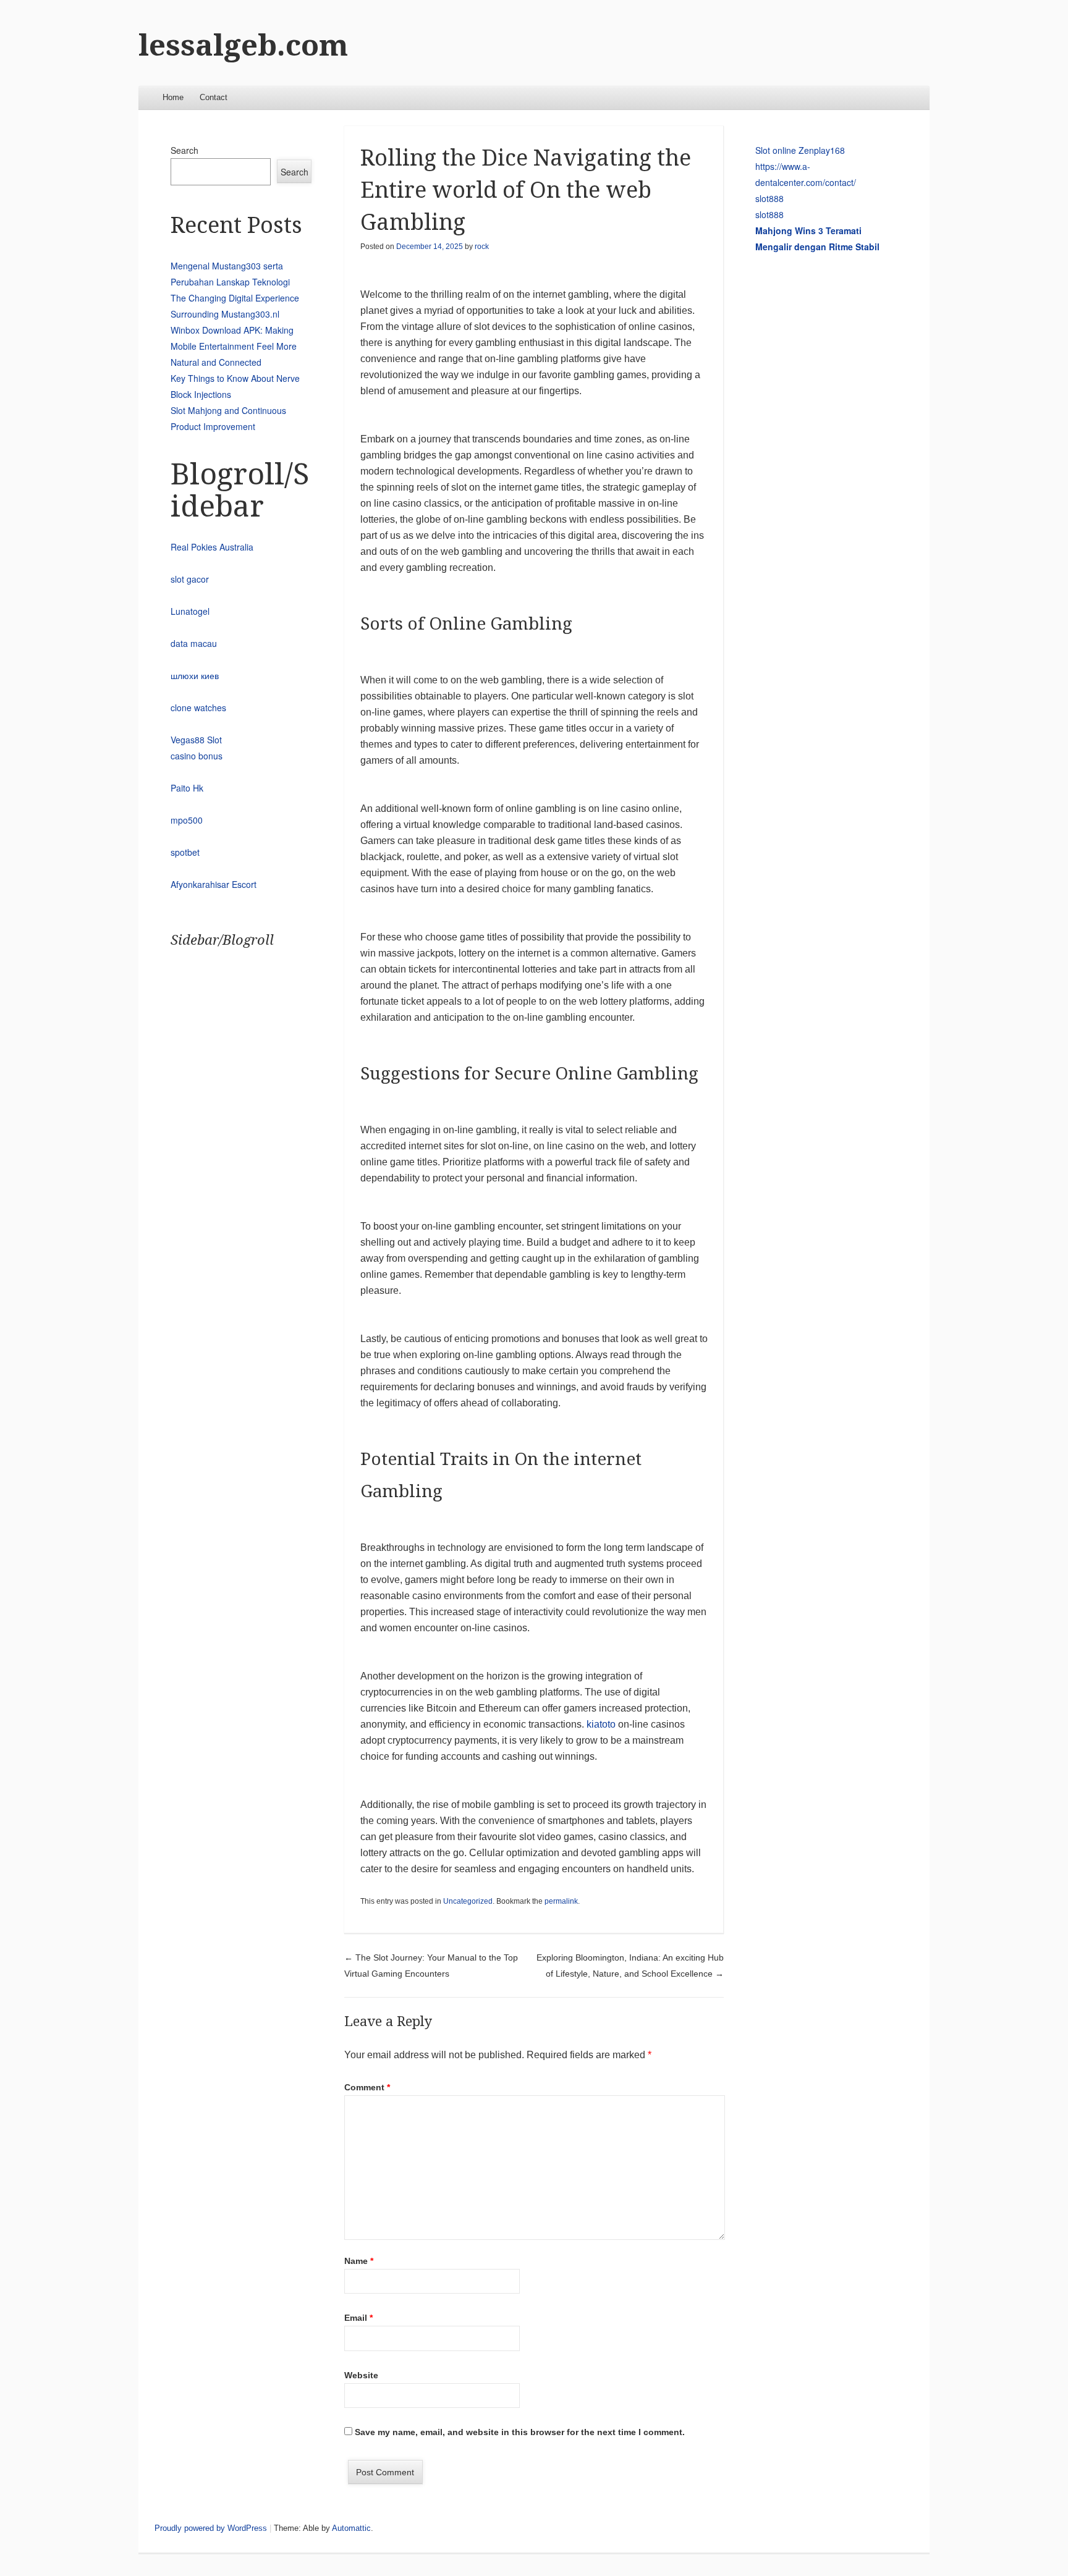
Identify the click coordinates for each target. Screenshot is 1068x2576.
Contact (214, 97)
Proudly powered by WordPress (211, 2528)
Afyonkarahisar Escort (214, 884)
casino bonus (197, 756)
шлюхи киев (195, 675)
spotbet (185, 852)
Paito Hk (187, 788)
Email (358, 2318)
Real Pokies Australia (212, 547)
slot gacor (190, 579)
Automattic (351, 2528)
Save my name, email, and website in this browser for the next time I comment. (520, 2432)
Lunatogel (190, 611)
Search (184, 150)
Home (173, 97)
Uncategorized (468, 1901)
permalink (561, 1901)
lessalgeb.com (243, 45)
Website (361, 2375)
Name (359, 2261)
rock (482, 247)
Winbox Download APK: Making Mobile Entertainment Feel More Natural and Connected (234, 346)
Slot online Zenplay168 (800, 150)
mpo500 (187, 820)
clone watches (198, 707)
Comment (367, 2087)
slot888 (769, 198)
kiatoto (601, 1724)
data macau (194, 643)
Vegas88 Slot (196, 740)
